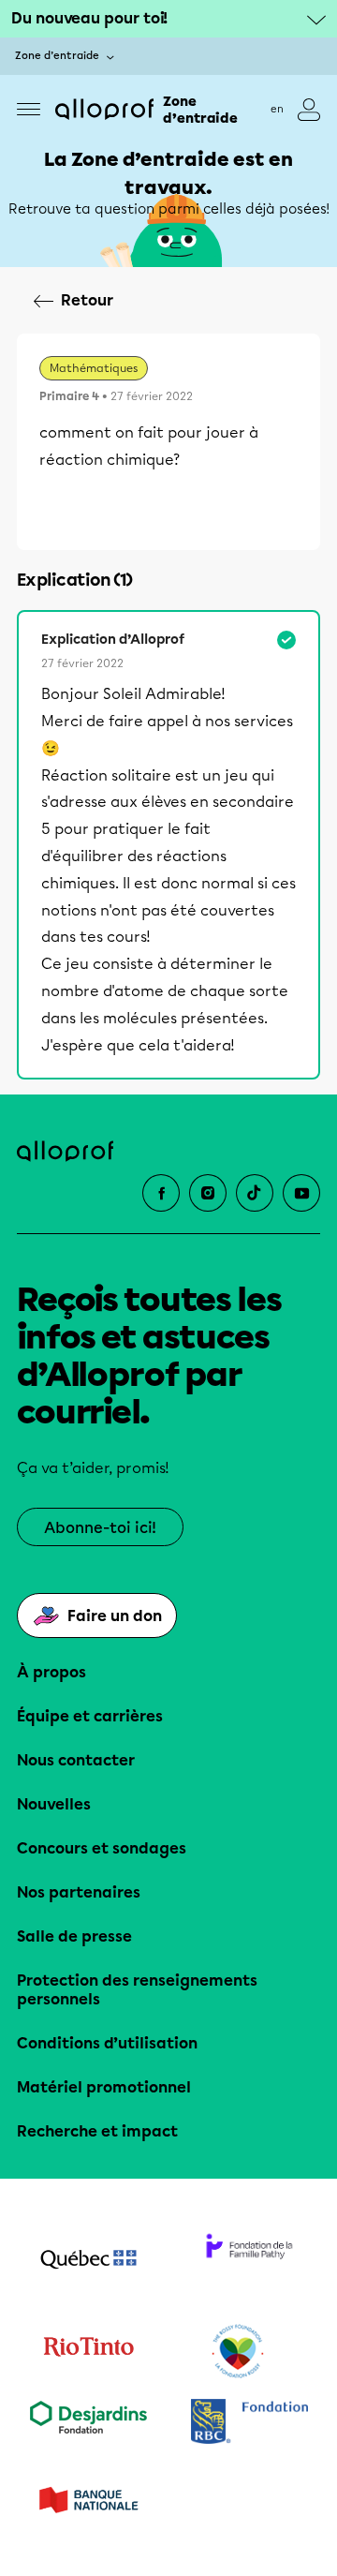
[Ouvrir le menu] (29, 109)
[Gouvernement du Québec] (88, 2261)
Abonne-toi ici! (100, 1528)
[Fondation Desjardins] (88, 2424)
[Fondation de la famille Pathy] (249, 2261)
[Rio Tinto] (88, 2352)
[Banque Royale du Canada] (249, 2424)
